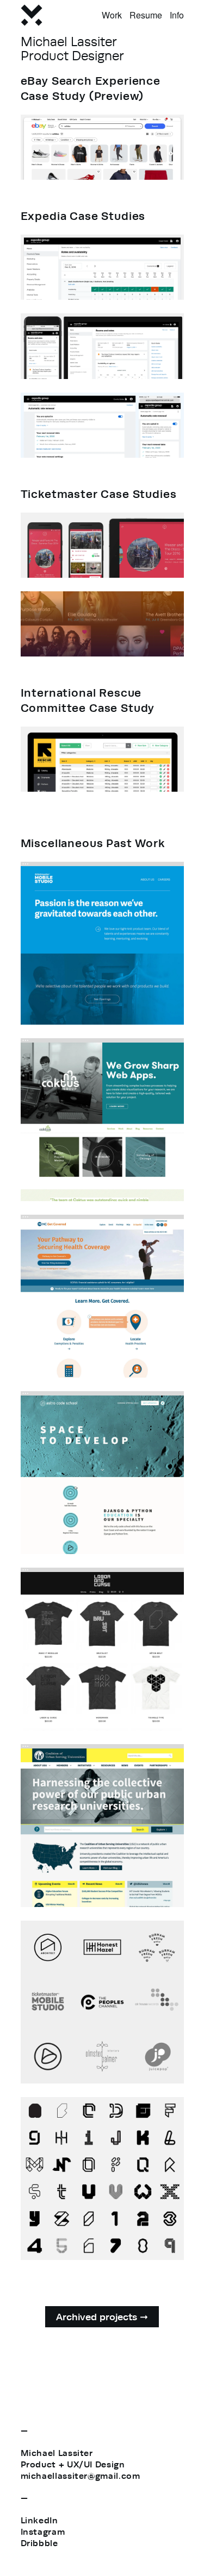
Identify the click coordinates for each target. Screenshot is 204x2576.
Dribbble (39, 2543)
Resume (146, 15)
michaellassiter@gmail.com (81, 2476)
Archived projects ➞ (102, 2317)
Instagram (43, 2531)
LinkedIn (39, 2520)
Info (177, 15)
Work (112, 15)
